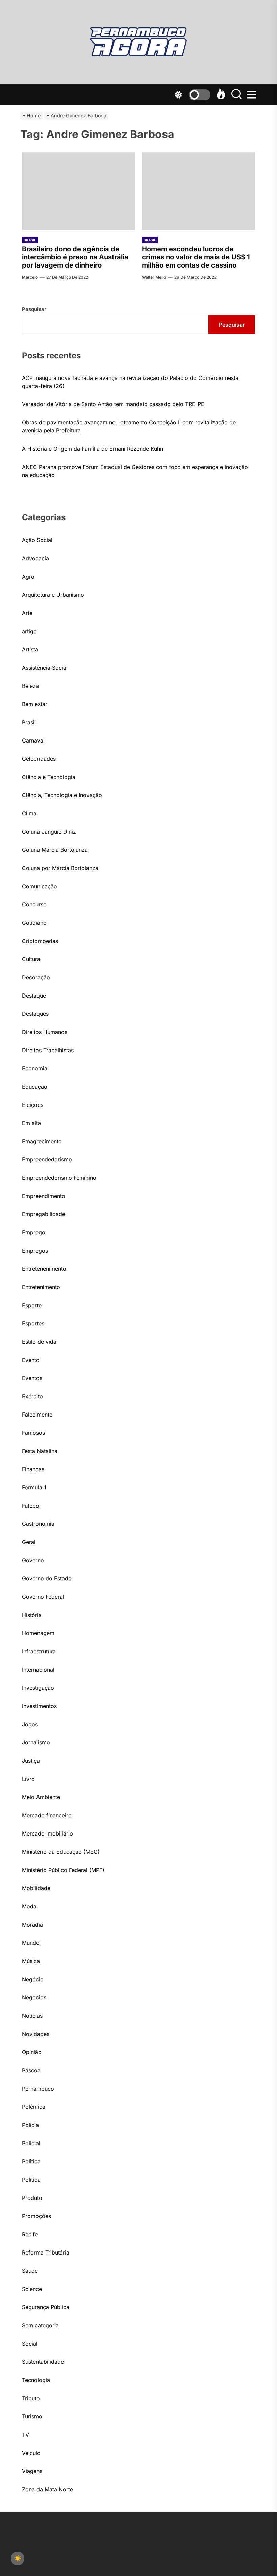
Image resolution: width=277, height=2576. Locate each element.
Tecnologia (36, 2380)
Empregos (35, 1251)
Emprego (34, 1232)
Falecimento (37, 1415)
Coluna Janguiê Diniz (49, 832)
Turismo (32, 2416)
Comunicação (40, 886)
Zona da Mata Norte (47, 2489)
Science (32, 2289)
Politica (31, 2161)
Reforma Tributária (46, 2252)
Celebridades (39, 759)
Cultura (31, 959)
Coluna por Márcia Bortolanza (60, 868)
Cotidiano (34, 923)
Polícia (30, 2125)
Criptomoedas (40, 941)
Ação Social (37, 540)
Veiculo (31, 2453)
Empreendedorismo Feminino (59, 1178)
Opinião (32, 2052)
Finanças (33, 1469)
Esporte (32, 1305)
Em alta (31, 1123)
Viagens (32, 2471)
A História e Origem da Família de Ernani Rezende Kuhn (93, 449)
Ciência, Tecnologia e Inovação (62, 795)
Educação (35, 1087)
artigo (29, 631)
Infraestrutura (39, 1651)
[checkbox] (18, 2558)
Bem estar (35, 704)
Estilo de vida (39, 1342)
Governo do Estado (47, 1578)
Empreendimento (44, 1196)
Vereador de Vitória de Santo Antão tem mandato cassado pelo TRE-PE (113, 404)
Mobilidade (36, 1888)
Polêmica (34, 2107)
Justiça (31, 1761)
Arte (27, 613)
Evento (31, 1360)
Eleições (33, 1105)
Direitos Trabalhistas (48, 1050)
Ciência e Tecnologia (49, 777)
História (32, 1615)
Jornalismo (36, 1742)
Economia (35, 1068)
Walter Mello (154, 277)
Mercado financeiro (47, 1815)
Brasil (30, 240)
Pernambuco (38, 2089)
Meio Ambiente (41, 1797)
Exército (32, 1396)
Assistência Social (45, 668)
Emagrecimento (42, 1141)
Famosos (33, 1433)
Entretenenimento (44, 1269)
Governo (33, 1560)
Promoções (36, 2216)
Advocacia (35, 558)
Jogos (30, 1724)
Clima (29, 813)
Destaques (35, 1014)
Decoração (36, 977)
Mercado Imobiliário (47, 1833)
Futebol (31, 1506)
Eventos (32, 1378)
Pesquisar (34, 309)
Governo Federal (43, 1597)
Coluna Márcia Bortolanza (55, 850)
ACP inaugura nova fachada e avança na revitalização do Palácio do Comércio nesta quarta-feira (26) (130, 382)
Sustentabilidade (43, 2362)
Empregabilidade (44, 1214)
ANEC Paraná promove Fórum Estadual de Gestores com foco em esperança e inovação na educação (135, 471)
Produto (32, 2198)
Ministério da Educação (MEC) (61, 1852)
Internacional (38, 1670)
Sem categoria (40, 2325)
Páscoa (31, 2070)
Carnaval (33, 740)
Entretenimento (41, 1287)
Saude (30, 2271)
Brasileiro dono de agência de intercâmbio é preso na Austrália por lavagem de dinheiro (75, 257)
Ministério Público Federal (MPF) (63, 1870)
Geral (29, 1542)
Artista (30, 649)
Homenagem (38, 1633)
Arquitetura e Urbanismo (53, 595)
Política (31, 2180)
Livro (28, 1779)
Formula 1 (34, 1487)
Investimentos (39, 1706)
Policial (31, 2143)
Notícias (32, 2016)
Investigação (38, 1688)
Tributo (31, 2398)
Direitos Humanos (45, 1032)
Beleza (30, 686)
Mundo (31, 1943)
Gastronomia (38, 1524)
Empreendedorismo (47, 1159)
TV (26, 2435)
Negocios (34, 1997)
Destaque (34, 996)
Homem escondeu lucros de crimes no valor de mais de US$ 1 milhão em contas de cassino (196, 257)
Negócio (33, 1979)
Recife (30, 2234)
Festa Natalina (40, 1451)
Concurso (34, 904)
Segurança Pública (46, 2307)
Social (30, 2344)
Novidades (36, 2034)
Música (31, 1961)
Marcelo (30, 277)
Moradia (32, 1925)
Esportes (33, 1323)
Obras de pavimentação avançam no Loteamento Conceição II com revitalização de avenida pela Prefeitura (129, 426)
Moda (29, 1906)
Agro (28, 577)
